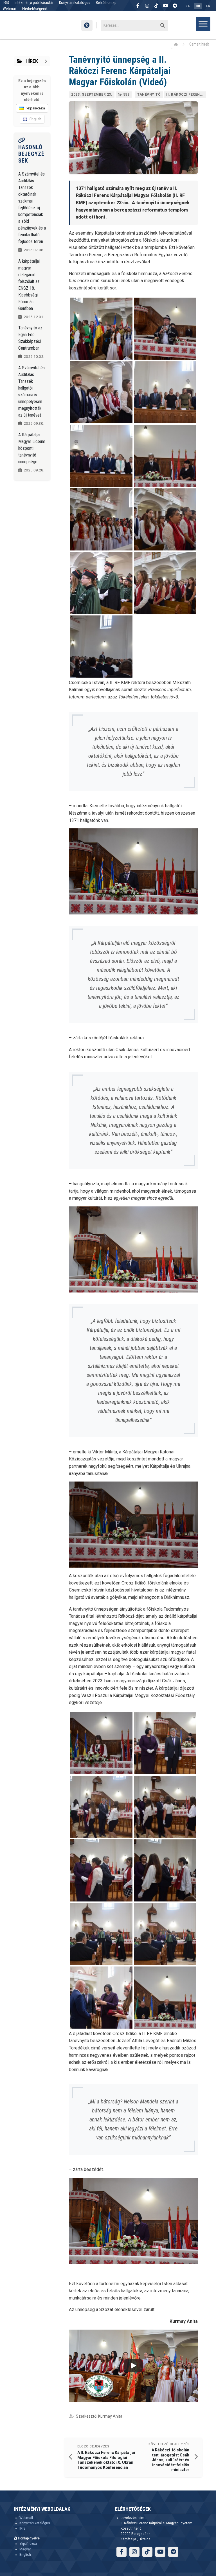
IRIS (22, 2528)
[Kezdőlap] (178, 44)
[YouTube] (166, 6)
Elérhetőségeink (35, 9)
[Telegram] (175, 6)
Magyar (25, 2549)
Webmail (10, 9)
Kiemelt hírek (199, 44)
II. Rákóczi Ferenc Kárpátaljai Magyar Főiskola (186, 95)
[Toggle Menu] (203, 24)
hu (198, 6)
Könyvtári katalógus (35, 2523)
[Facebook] (138, 6)
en (208, 6)
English (25, 2555)
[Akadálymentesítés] (87, 25)
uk (188, 6)
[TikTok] (156, 6)
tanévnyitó (149, 95)
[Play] (133, 2366)
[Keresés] (163, 25)
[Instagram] (147, 6)
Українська (28, 2544)
